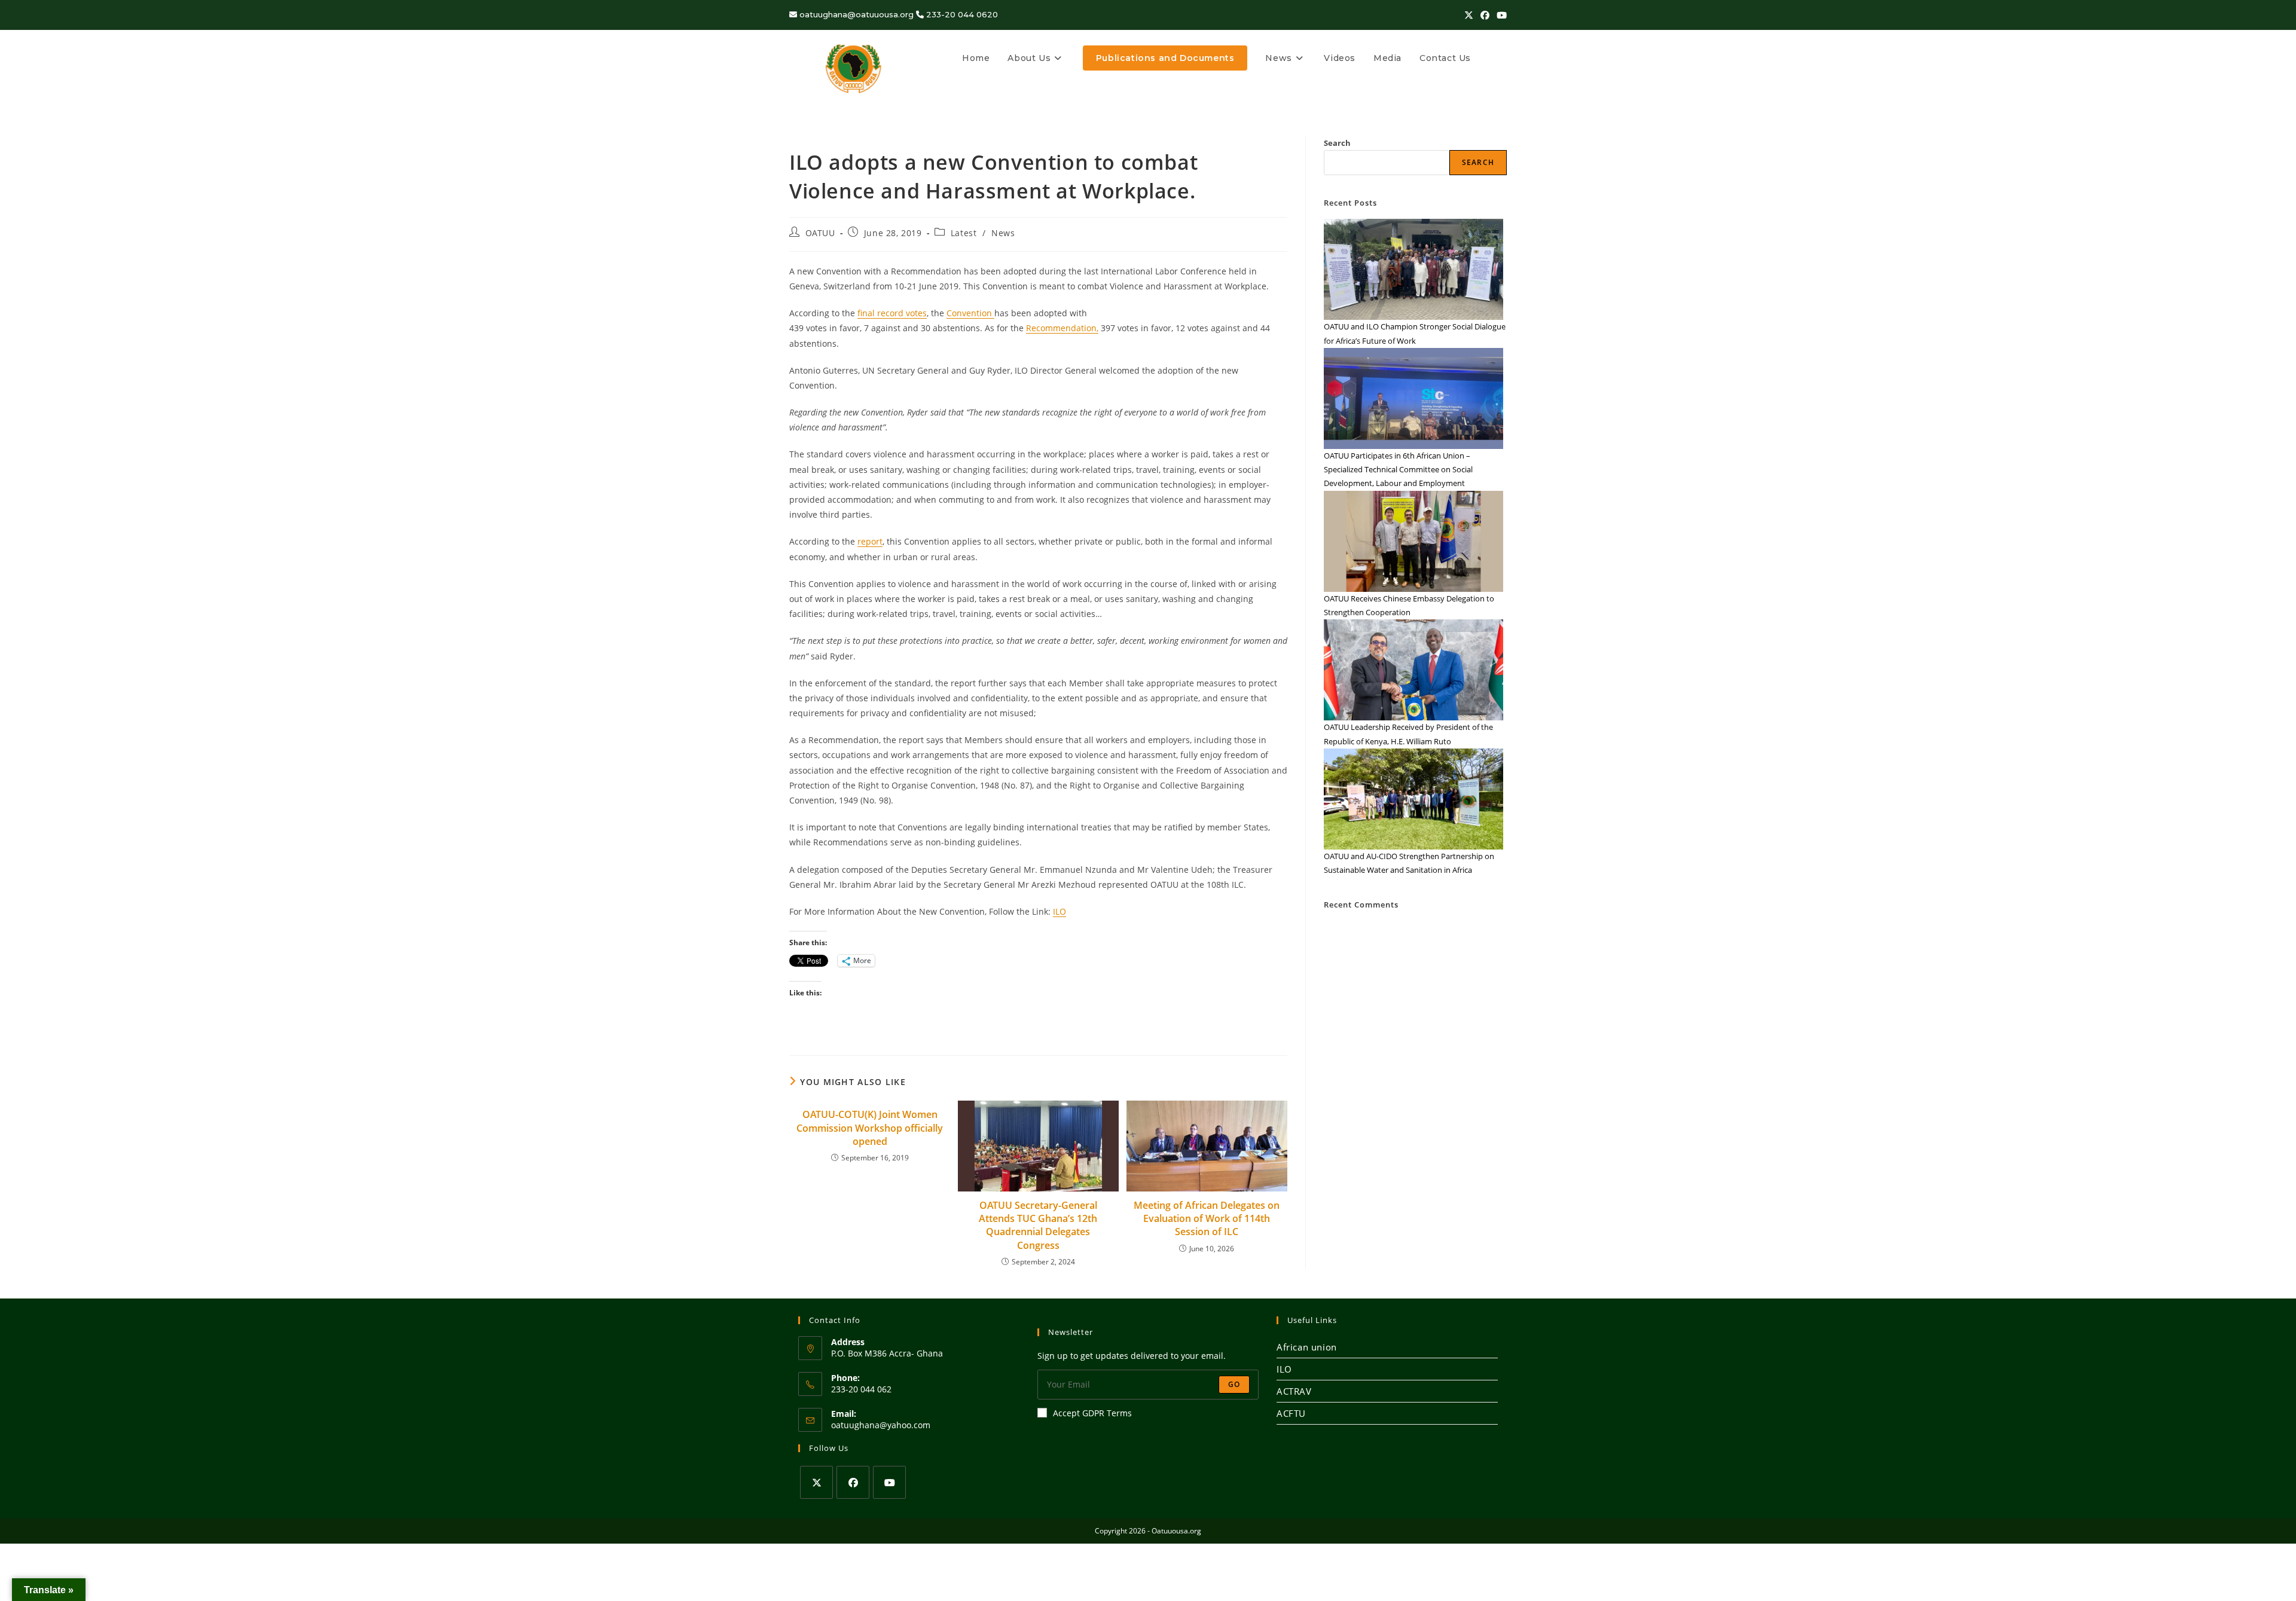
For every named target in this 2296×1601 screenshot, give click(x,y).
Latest (964, 233)
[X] (816, 1482)
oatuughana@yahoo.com (881, 1425)
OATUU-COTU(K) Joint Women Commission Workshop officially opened (870, 1128)
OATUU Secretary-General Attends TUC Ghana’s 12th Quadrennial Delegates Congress (1038, 1225)
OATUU (820, 233)
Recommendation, (1062, 328)
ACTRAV (1294, 1391)
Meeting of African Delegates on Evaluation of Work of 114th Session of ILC (1207, 1219)
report (870, 541)
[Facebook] (853, 1482)
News (1003, 233)
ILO (1060, 911)
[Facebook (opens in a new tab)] (1485, 15)
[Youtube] (889, 1482)
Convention (970, 313)
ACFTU (1291, 1413)
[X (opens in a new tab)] (1469, 15)
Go (1234, 1384)
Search (1337, 143)
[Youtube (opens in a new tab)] (1500, 15)
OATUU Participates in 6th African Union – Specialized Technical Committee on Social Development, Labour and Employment (1398, 470)
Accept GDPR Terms (1092, 1413)
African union (1307, 1347)
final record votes (892, 313)
